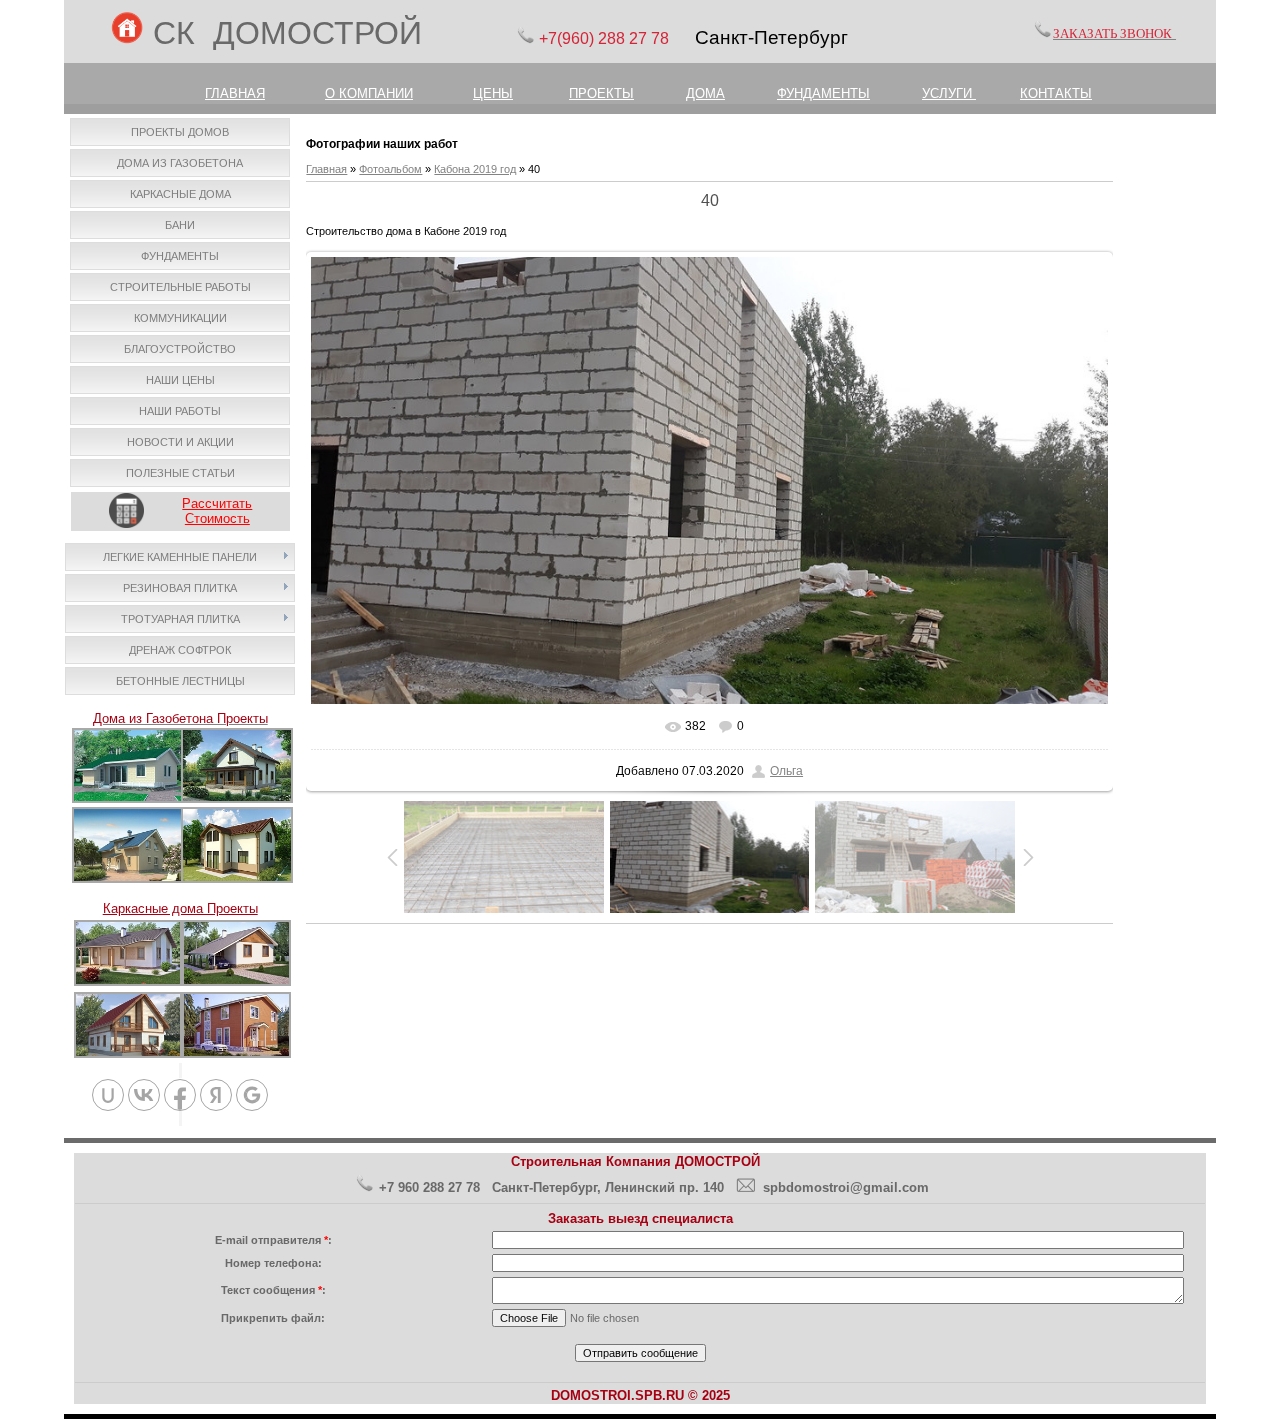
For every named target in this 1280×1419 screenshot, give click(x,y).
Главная (326, 169)
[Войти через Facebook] (180, 1095)
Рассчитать (217, 503)
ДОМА (705, 93)
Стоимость (217, 518)
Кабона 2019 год (475, 169)
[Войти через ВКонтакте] (144, 1095)
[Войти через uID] (108, 1095)
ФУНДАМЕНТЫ (823, 93)
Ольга (786, 771)
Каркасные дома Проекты (180, 908)
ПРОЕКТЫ (601, 93)
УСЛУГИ (949, 93)
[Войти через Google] (252, 1095)
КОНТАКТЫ (1056, 93)
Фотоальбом (390, 169)
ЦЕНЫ (493, 93)
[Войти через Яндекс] (216, 1095)
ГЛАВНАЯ (235, 93)
